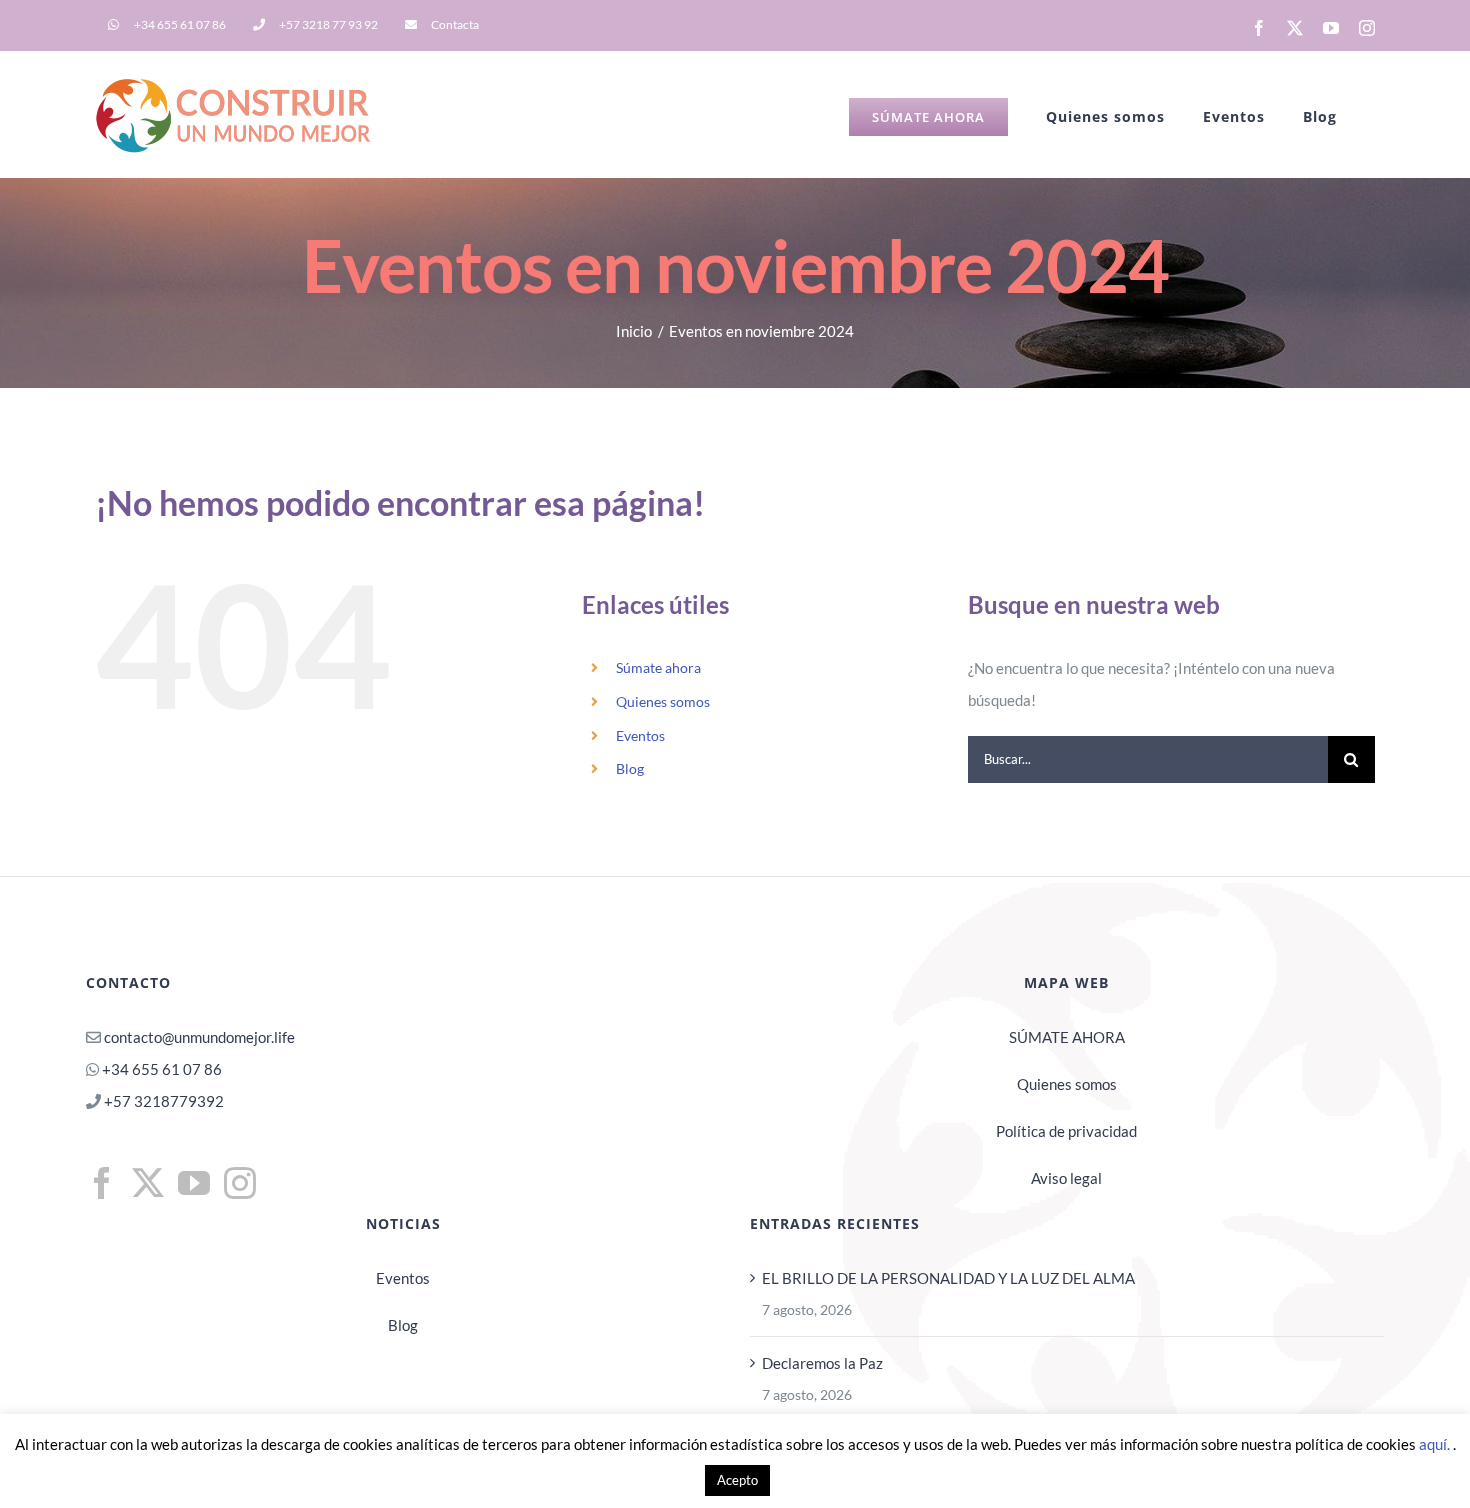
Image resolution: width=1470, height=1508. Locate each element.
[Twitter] (148, 1183)
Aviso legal (1066, 1178)
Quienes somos (663, 701)
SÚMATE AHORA (1067, 1037)
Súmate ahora (658, 667)
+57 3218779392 (162, 1101)
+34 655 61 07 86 (162, 1069)
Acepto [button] (737, 1480)
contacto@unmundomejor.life (199, 1037)
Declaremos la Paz (822, 1363)
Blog (630, 768)
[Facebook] (102, 1183)
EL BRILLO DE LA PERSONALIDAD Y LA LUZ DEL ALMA (948, 1278)
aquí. (1436, 1444)
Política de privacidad (1066, 1131)
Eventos (640, 735)
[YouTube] (194, 1183)
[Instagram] (240, 1183)
